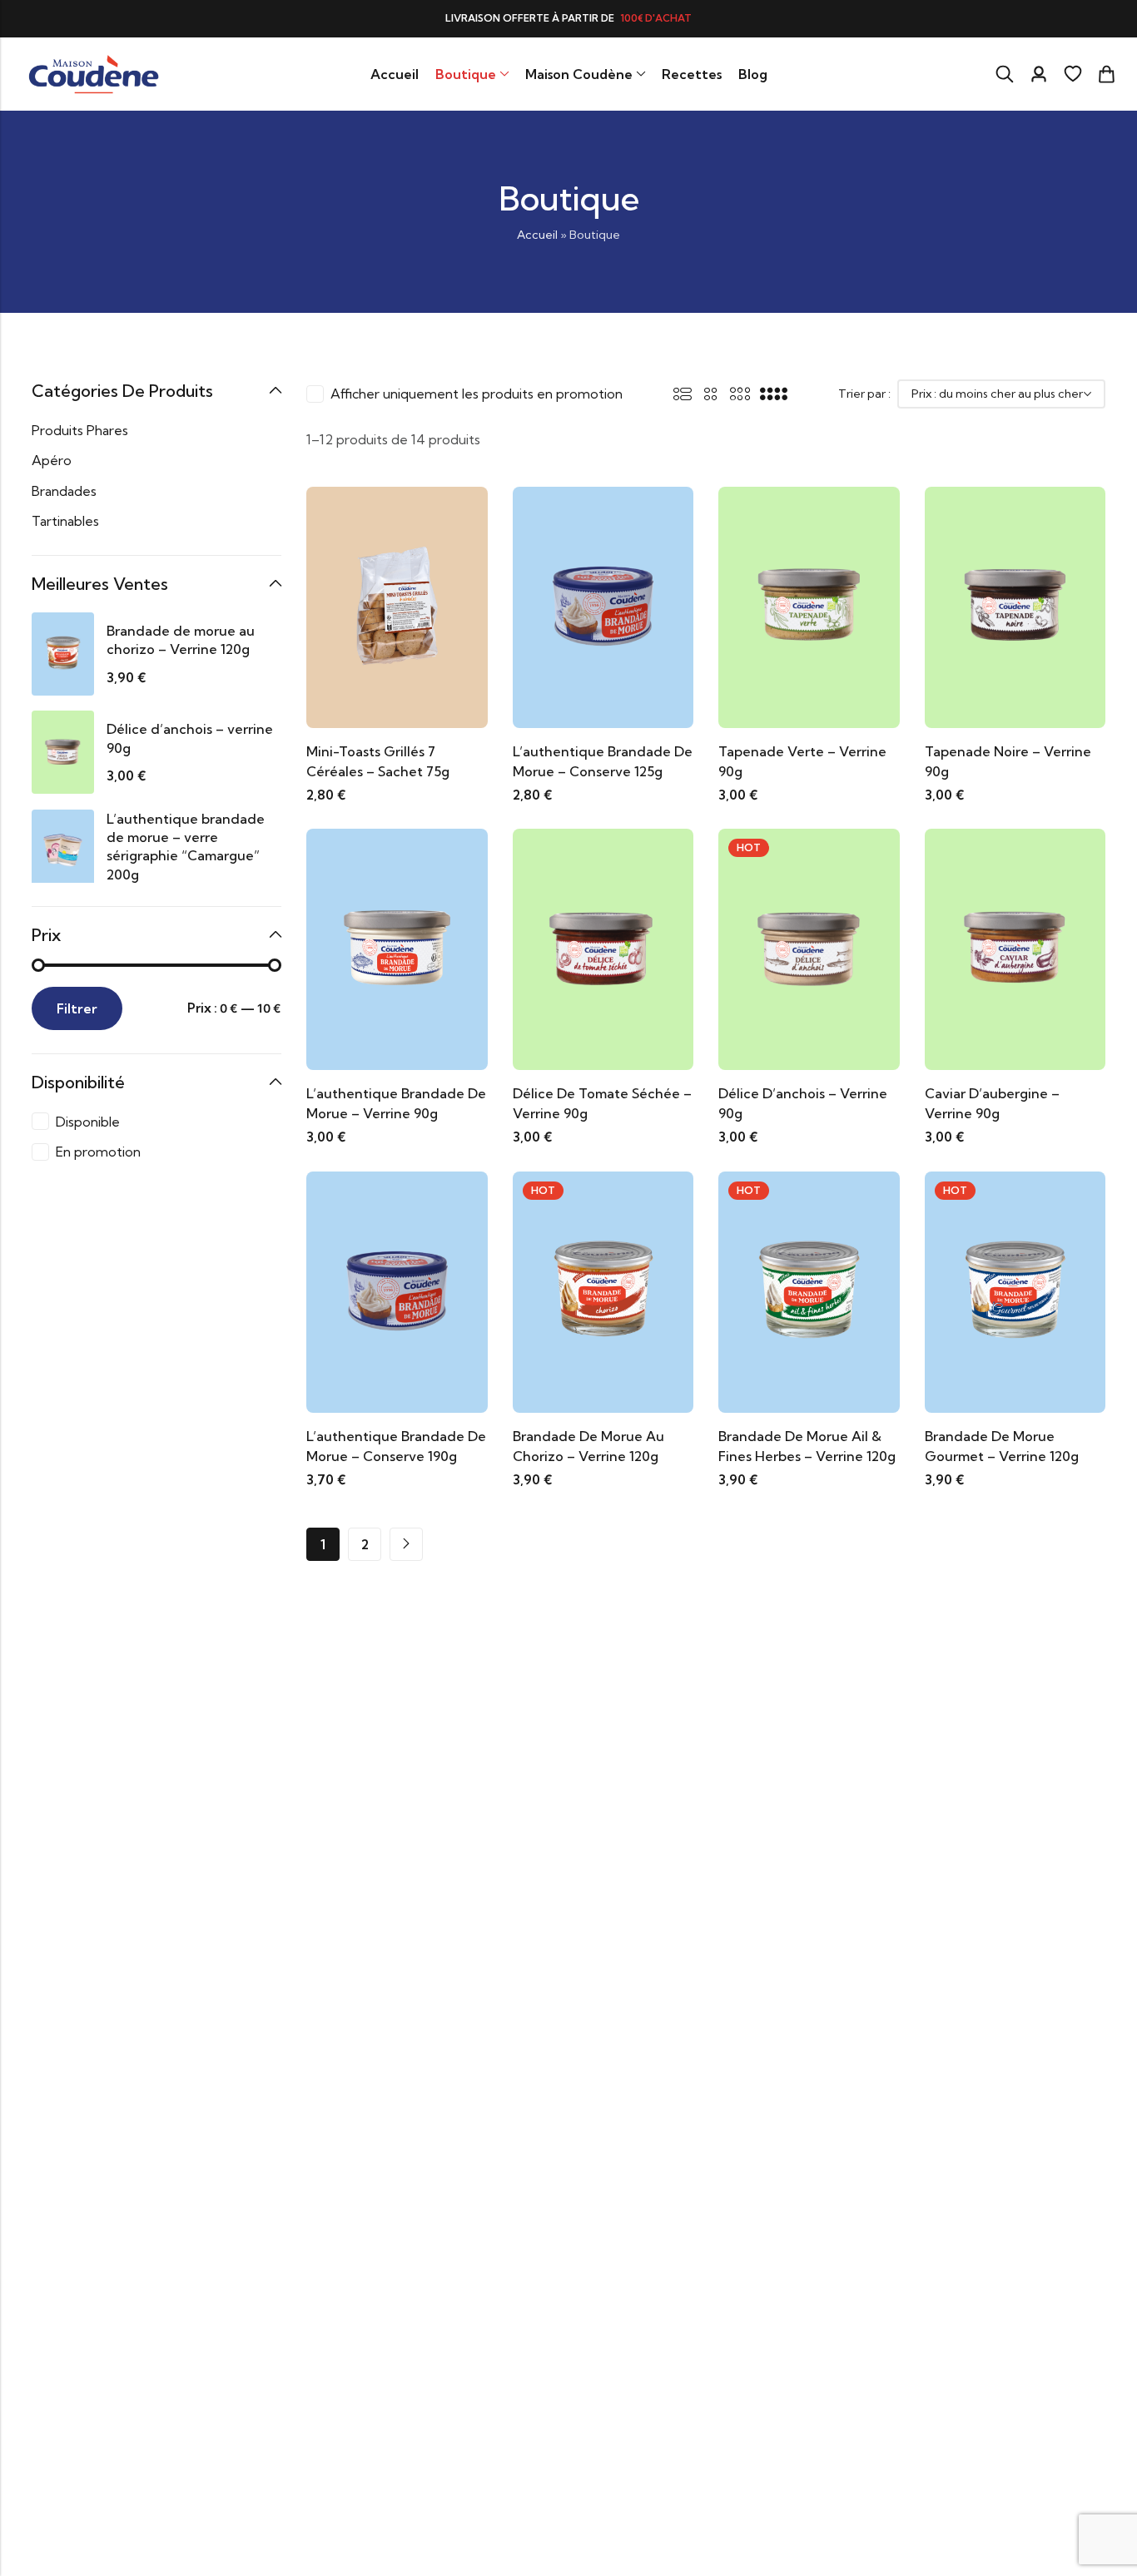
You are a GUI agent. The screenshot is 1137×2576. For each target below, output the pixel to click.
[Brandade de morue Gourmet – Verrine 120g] (1015, 1290)
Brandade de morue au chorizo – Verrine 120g (181, 640)
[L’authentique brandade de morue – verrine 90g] (397, 948)
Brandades (64, 491)
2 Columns (711, 394)
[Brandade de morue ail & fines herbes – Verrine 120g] (809, 1290)
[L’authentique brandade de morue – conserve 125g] (603, 606)
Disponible (88, 1122)
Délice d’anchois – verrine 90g (190, 738)
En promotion (98, 1152)
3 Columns (740, 394)
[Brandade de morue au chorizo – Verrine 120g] (603, 1290)
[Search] (1005, 74)
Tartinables (65, 521)
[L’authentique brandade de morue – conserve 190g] (397, 1290)
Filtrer (77, 1008)
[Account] (1039, 74)
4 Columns (774, 394)
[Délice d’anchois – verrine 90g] (809, 948)
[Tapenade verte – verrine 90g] (809, 606)
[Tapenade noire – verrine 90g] (1015, 606)
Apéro (52, 460)
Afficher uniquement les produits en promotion (477, 394)
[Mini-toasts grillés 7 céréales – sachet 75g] (397, 606)
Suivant (406, 1544)
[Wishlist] (1073, 74)
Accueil (537, 235)
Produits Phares (80, 430)
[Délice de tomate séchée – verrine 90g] (603, 948)
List (683, 394)
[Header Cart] (1106, 74)
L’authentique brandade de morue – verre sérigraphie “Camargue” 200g (186, 847)
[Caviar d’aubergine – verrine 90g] (1015, 948)
